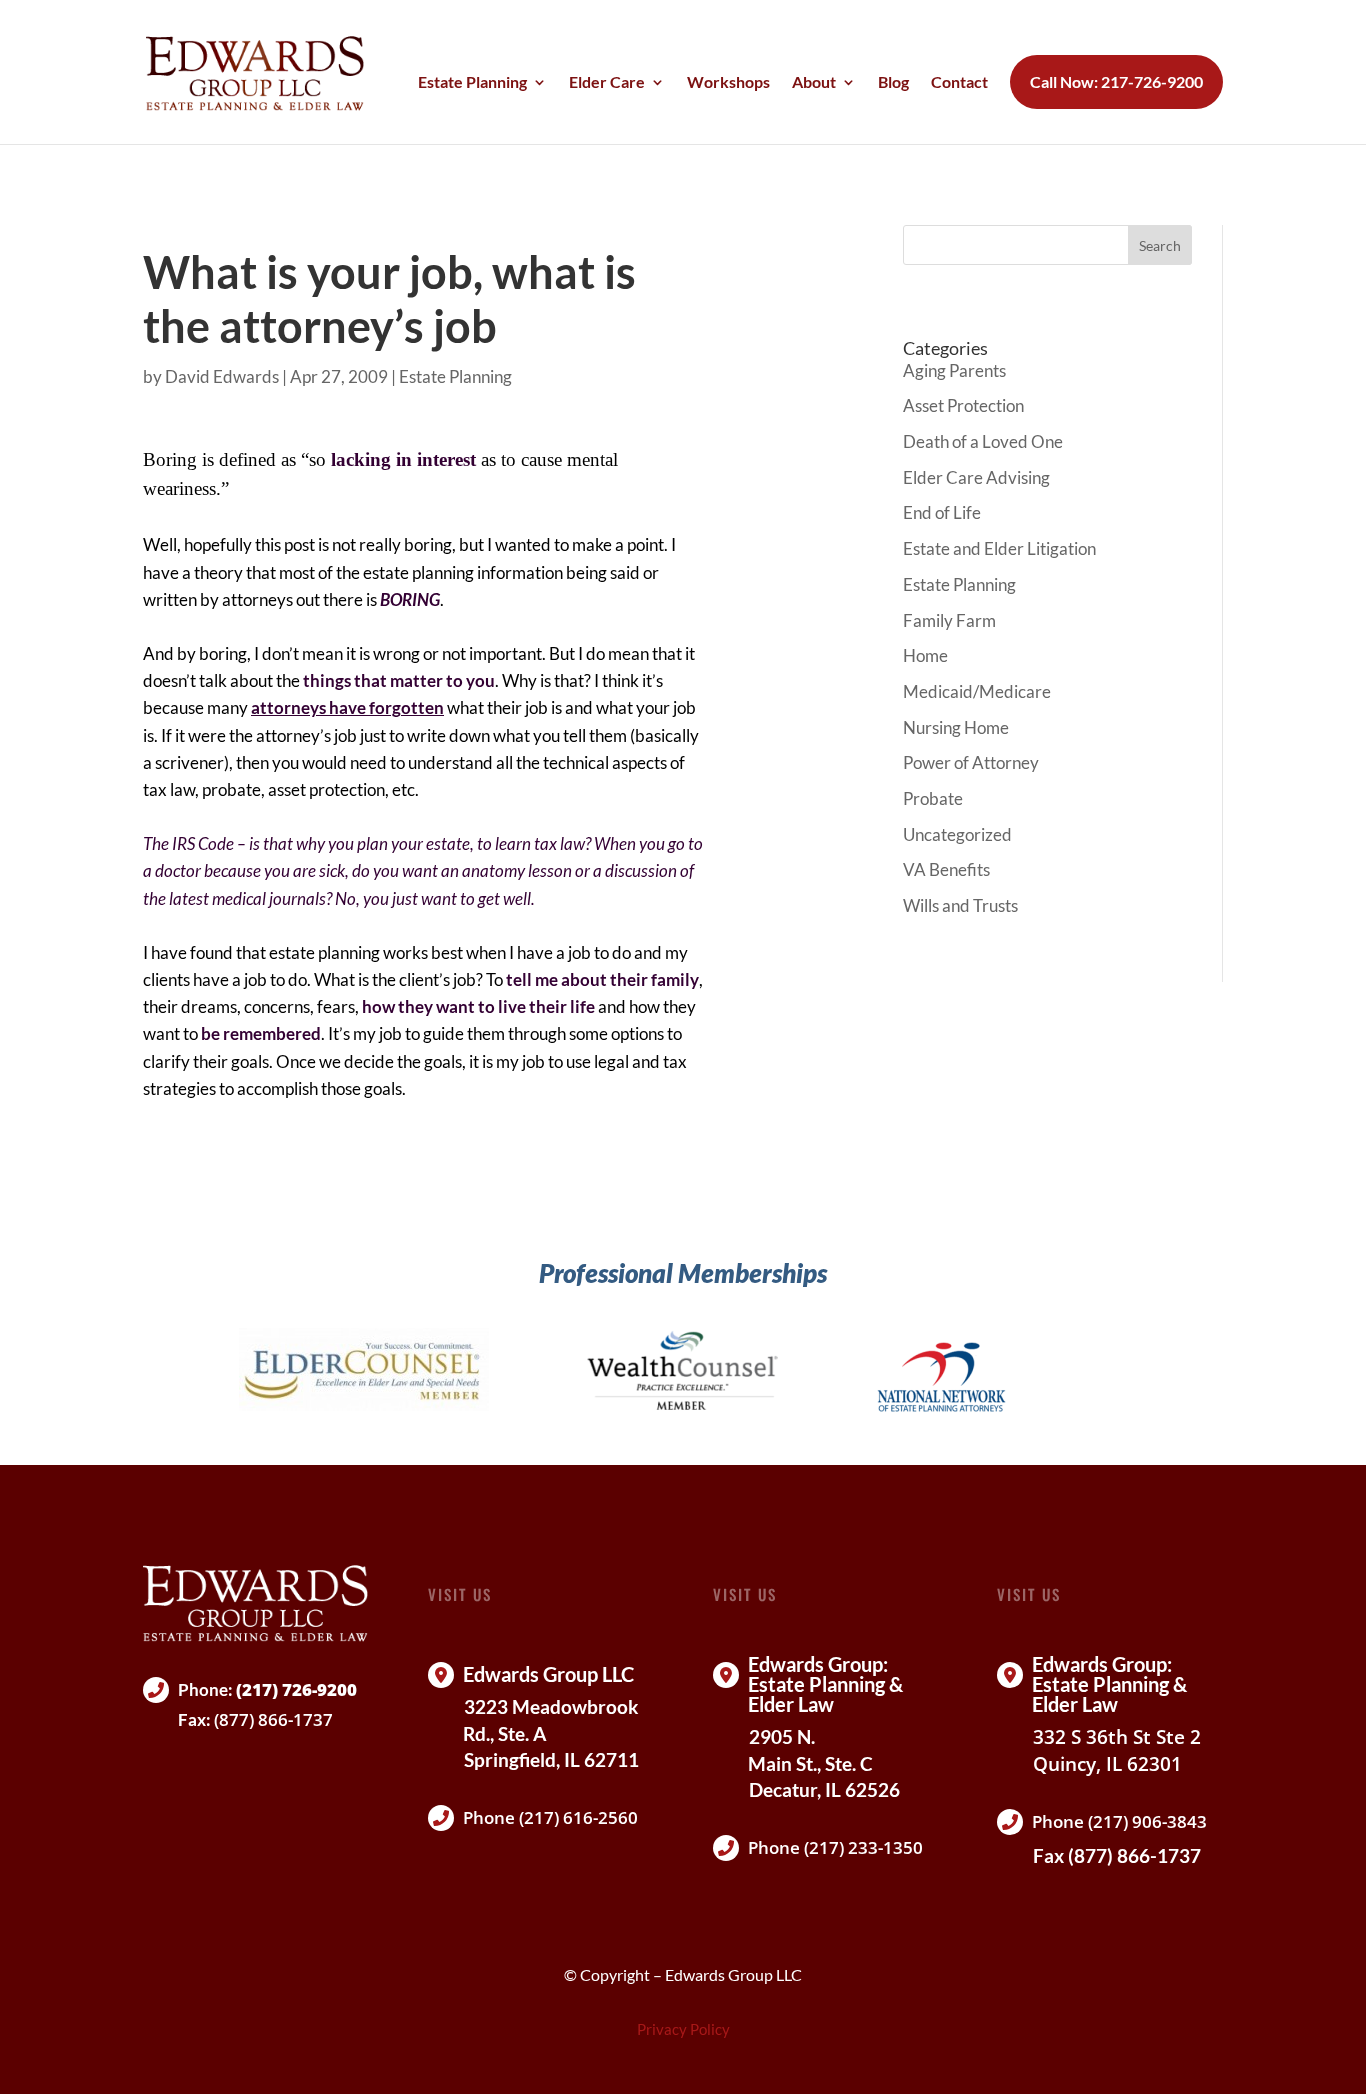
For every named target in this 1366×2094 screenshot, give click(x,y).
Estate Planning (472, 83)
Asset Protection (963, 405)
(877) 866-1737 (273, 1719)
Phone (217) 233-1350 (835, 1847)
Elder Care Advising (976, 477)
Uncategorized (957, 834)
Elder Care (607, 83)
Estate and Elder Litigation (999, 548)
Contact (959, 83)
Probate (933, 798)
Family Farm (949, 620)
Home (925, 655)
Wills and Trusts (960, 905)
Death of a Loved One (983, 441)
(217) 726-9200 (296, 1689)
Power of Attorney (971, 762)
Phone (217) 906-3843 (1119, 1821)
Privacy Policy (683, 2029)
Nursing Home (956, 727)
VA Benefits (946, 869)
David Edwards (222, 376)
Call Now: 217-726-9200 (1116, 82)
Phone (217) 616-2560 (550, 1817)
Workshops (728, 83)
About (814, 83)
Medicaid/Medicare (977, 691)
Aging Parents (954, 370)
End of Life (942, 512)
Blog (893, 83)
